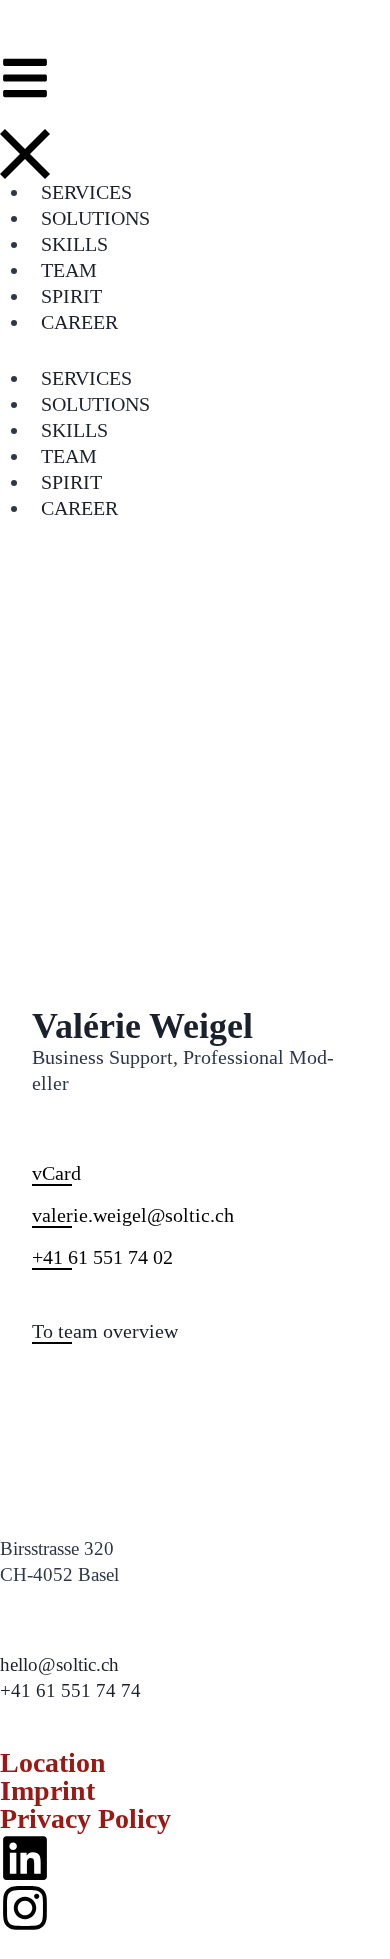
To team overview (105, 1331)
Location (53, 1762)
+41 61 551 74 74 (70, 1690)
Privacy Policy (85, 1818)
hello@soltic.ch (59, 1664)
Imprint (47, 1790)
